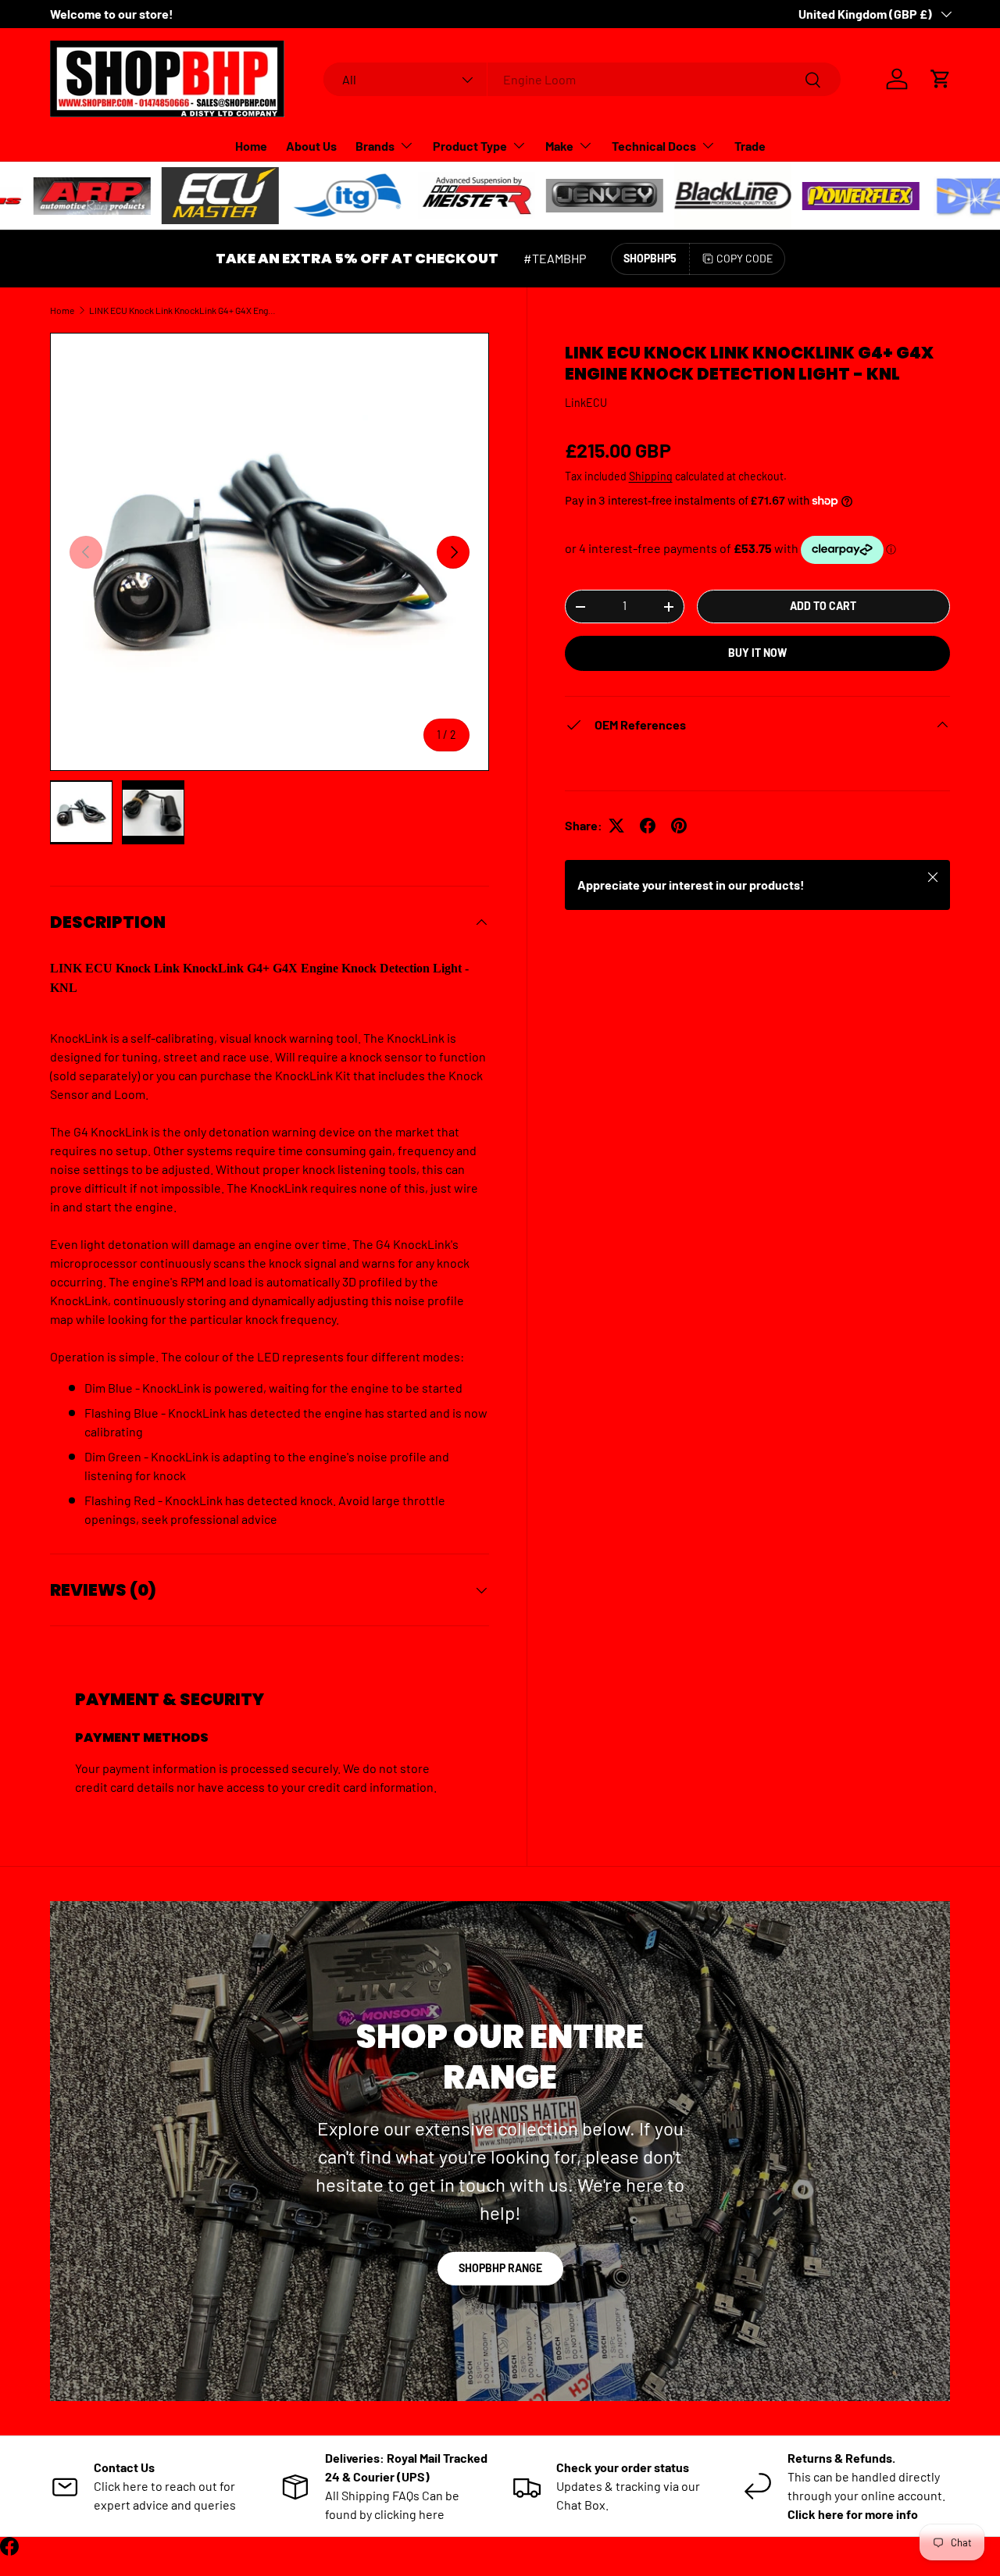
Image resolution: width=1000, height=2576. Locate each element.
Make (559, 146)
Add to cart (823, 606)
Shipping (651, 476)
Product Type (470, 146)
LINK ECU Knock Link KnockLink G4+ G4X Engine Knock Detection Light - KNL (183, 310)
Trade (750, 146)
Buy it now (757, 653)
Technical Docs (654, 146)
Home (251, 146)
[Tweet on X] (616, 826)
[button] (941, 79)
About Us (311, 146)
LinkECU (586, 403)
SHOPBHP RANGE (500, 2268)
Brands (375, 146)
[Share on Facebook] (648, 826)
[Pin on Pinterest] (679, 826)
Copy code (745, 258)
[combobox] (582, 79)
